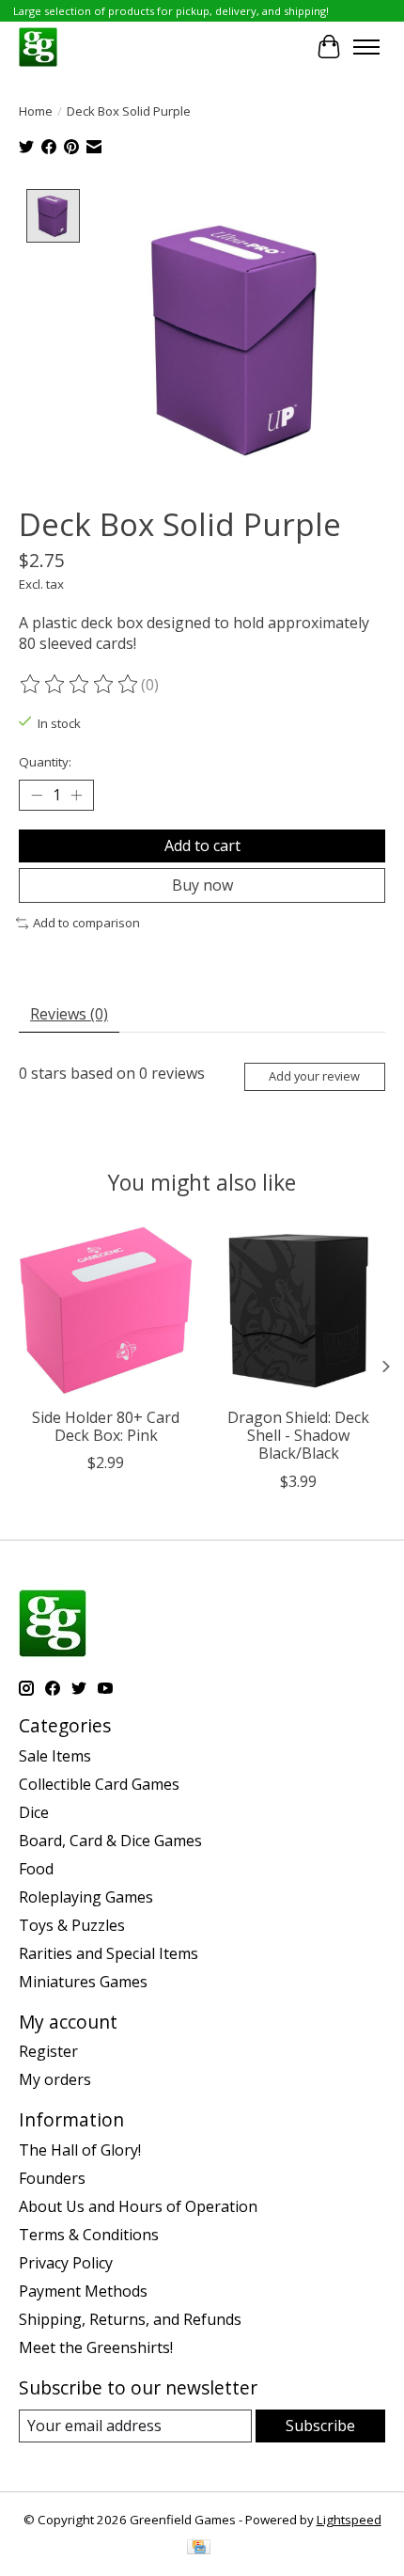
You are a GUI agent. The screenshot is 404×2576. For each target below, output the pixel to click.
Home (36, 111)
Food (36, 1869)
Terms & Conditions (89, 2235)
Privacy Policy (66, 2263)
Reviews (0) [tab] (69, 1014)
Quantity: (45, 762)
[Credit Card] (199, 2549)
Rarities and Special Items (109, 1953)
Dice (34, 1812)
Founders (52, 2178)
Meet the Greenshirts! (96, 2347)
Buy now (202, 885)
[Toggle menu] (366, 47)
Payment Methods (83, 2291)
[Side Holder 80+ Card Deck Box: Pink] (106, 1311)
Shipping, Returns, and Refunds (130, 2319)
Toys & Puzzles (72, 1925)
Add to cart (202, 845)
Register (48, 2051)
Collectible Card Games (99, 1784)
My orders (55, 2079)
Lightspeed (349, 2520)
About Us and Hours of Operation (138, 2206)
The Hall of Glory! (80, 2150)
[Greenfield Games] (38, 47)
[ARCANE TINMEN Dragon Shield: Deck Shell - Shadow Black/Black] (298, 1311)
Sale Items (55, 1756)
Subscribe (320, 2426)
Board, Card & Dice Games (110, 1841)
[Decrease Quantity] (37, 796)
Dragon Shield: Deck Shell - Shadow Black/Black (298, 1435)
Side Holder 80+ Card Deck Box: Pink (106, 1426)
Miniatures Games (83, 1982)
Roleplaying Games (86, 1897)
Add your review (314, 1076)
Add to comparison (86, 923)
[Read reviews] (80, 685)
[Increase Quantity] (76, 796)
